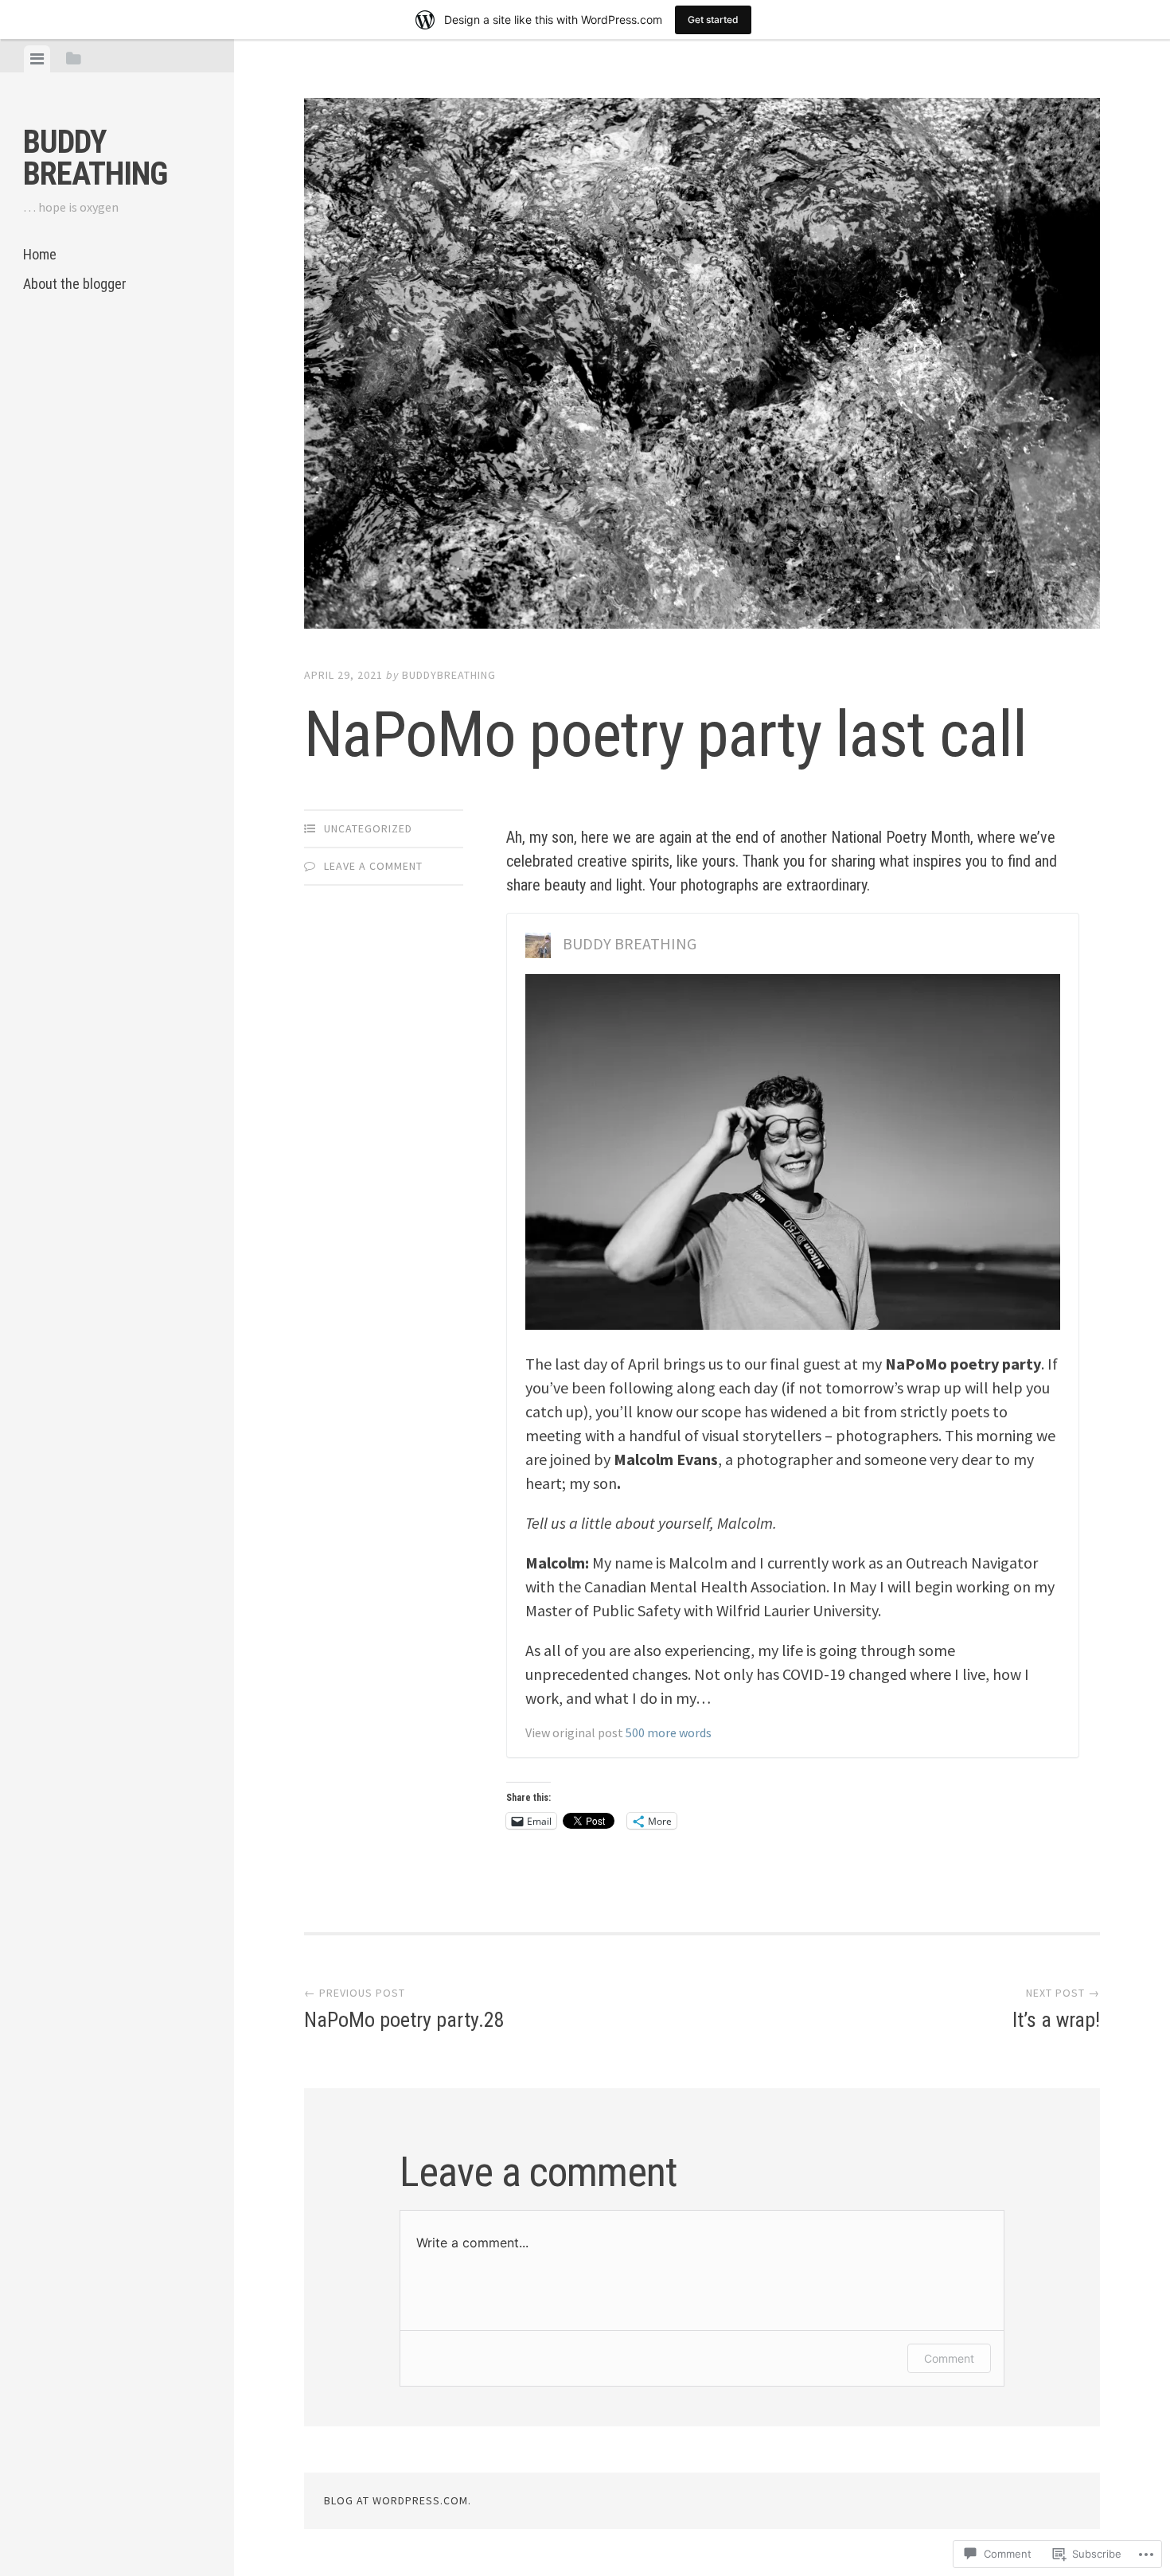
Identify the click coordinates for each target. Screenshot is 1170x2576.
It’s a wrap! (1056, 2009)
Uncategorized (368, 828)
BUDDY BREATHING (95, 158)
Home (40, 254)
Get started (713, 19)
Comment (949, 2358)
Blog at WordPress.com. (398, 2500)
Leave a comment (373, 866)
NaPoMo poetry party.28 (404, 2009)
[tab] (37, 59)
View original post (574, 1732)
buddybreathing (449, 675)
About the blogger (75, 284)
